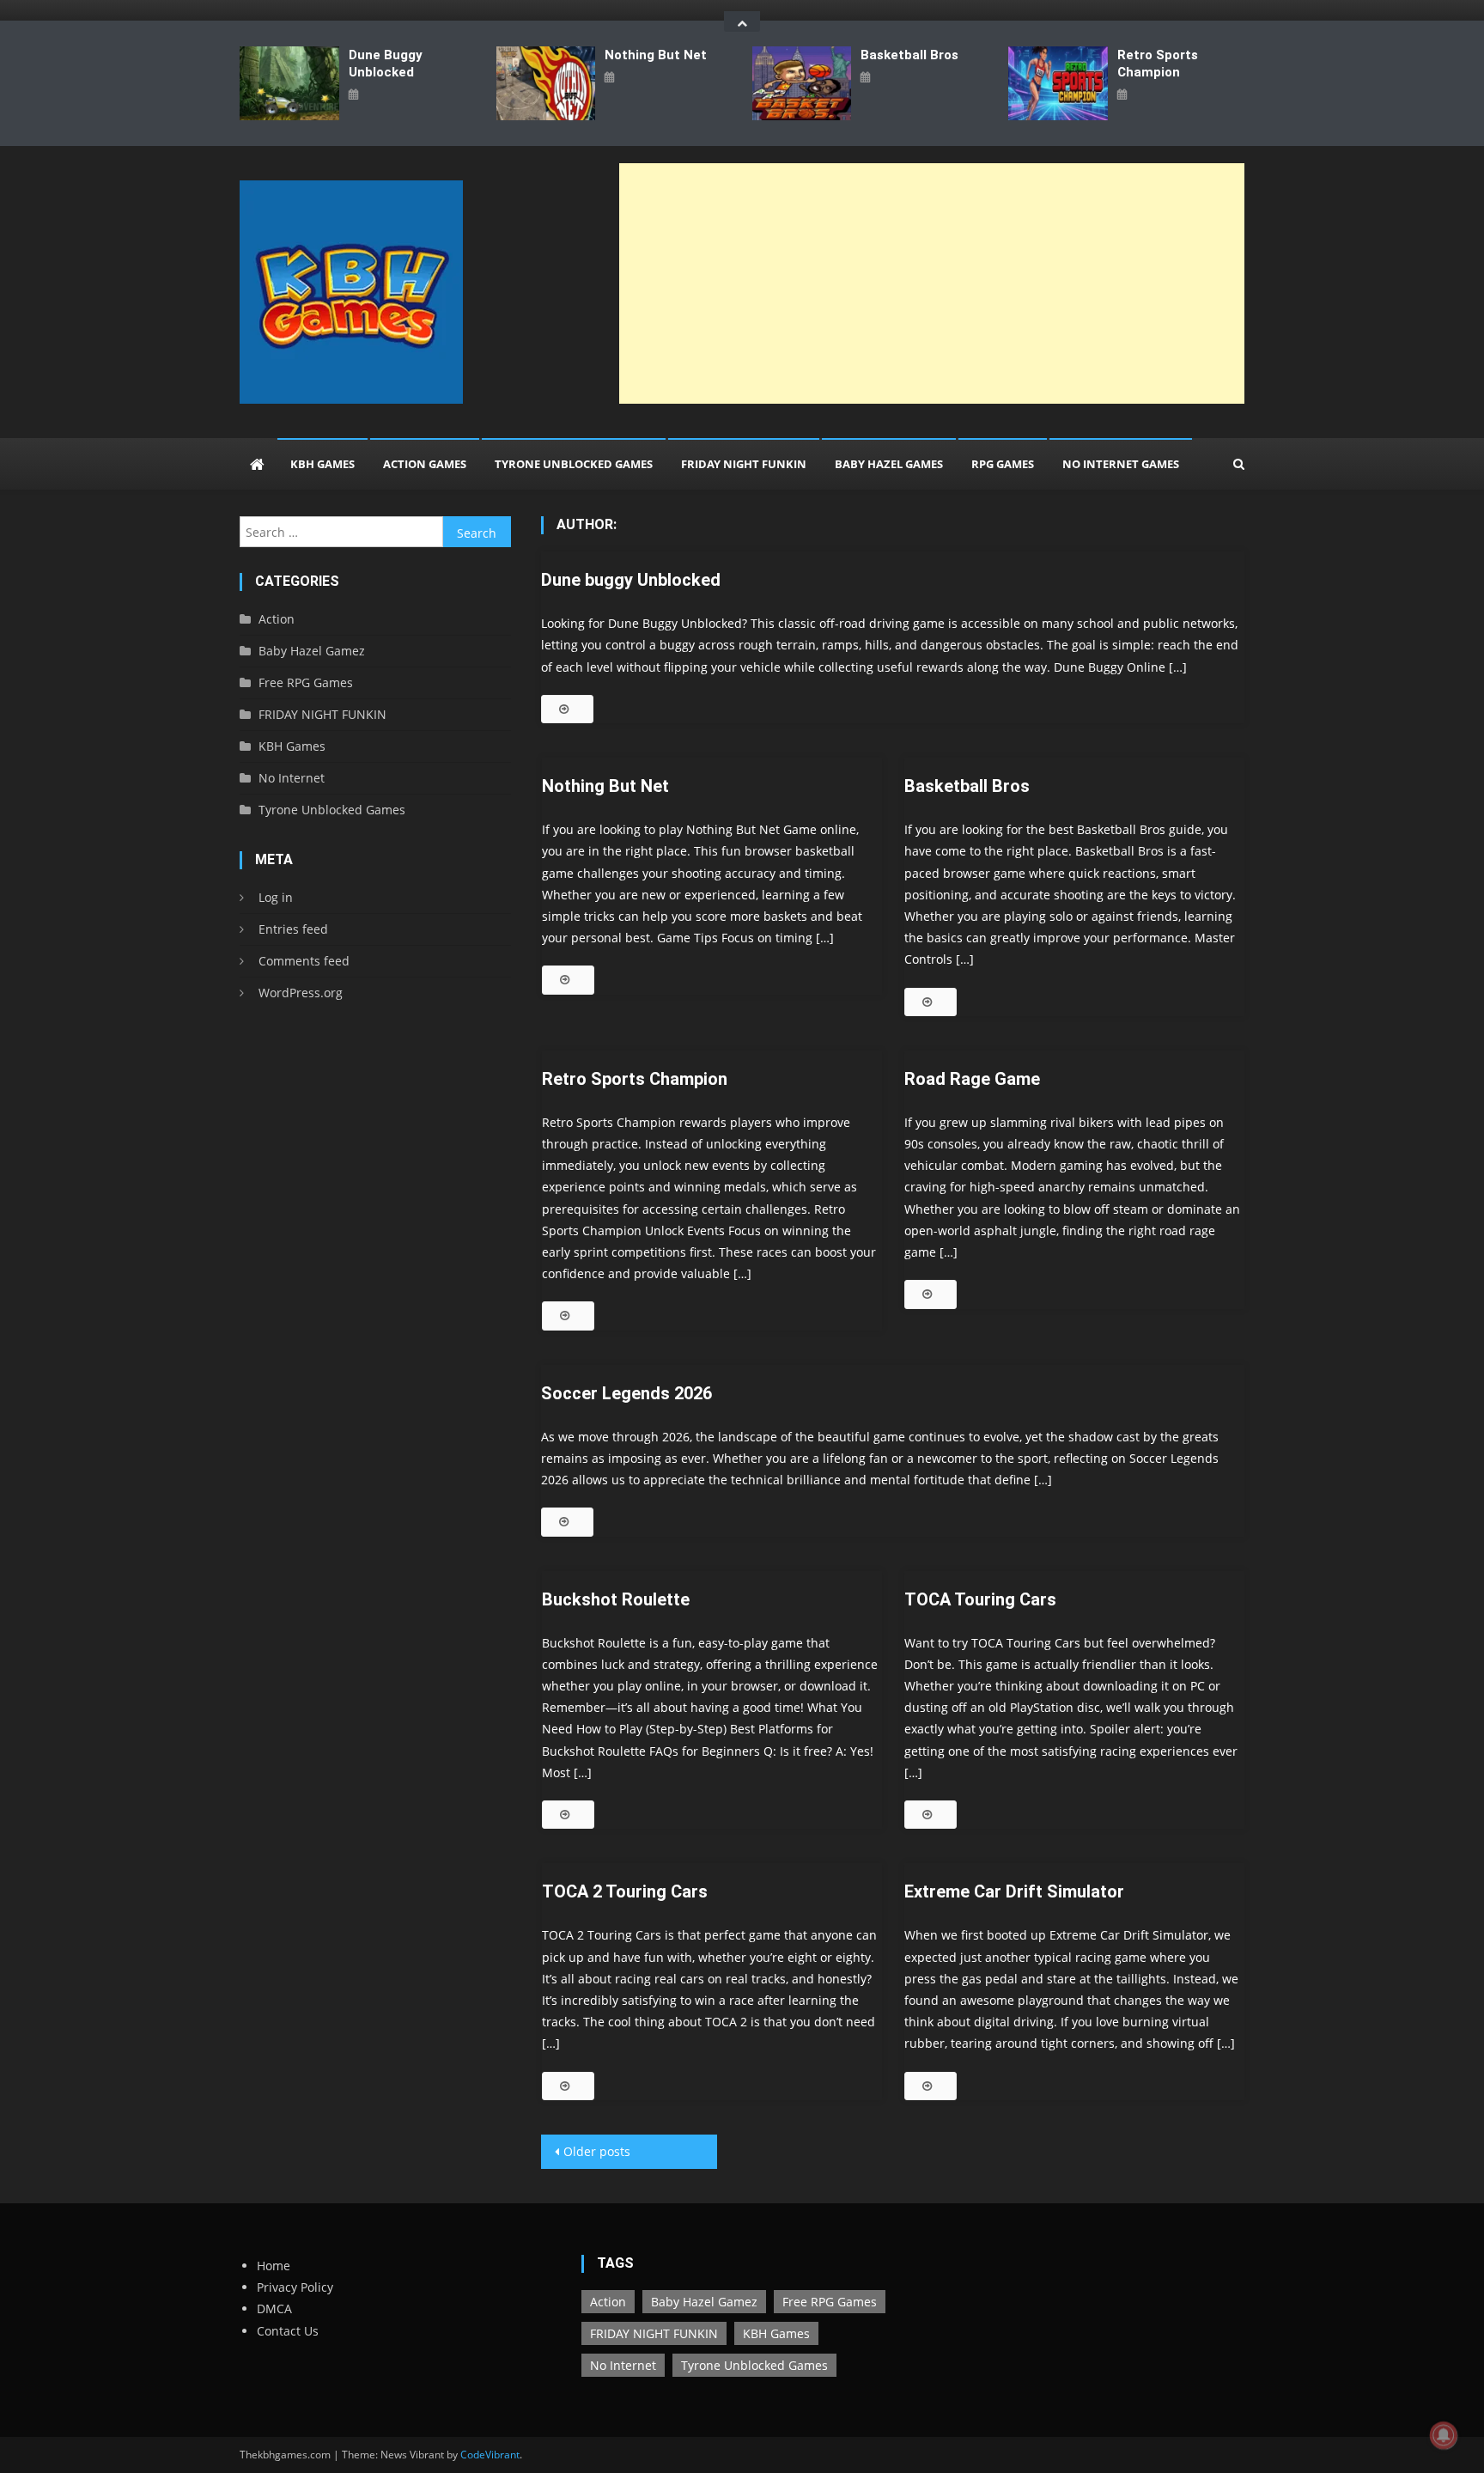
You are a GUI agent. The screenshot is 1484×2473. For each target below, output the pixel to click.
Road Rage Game (972, 1079)
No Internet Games (1121, 464)
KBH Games (322, 464)
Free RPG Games (306, 682)
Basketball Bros (909, 55)
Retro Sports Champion (1158, 64)
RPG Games (1003, 464)
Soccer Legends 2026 (626, 1393)
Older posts (597, 2151)
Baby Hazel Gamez (312, 651)
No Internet (292, 778)
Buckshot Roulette (616, 1599)
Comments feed (304, 961)
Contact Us (288, 2331)
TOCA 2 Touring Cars (625, 1891)
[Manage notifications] (1444, 2435)
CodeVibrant (490, 2455)
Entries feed (293, 929)
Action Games (425, 464)
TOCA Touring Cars (980, 1599)
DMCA (274, 2309)
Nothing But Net (656, 55)
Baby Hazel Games (889, 464)
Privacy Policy (295, 2287)
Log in (276, 897)
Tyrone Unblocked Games (574, 464)
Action (277, 619)
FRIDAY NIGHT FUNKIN (744, 464)
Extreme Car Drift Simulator (1014, 1891)
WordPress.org (301, 993)
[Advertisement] (932, 283)
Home (274, 2266)
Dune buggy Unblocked (386, 64)
